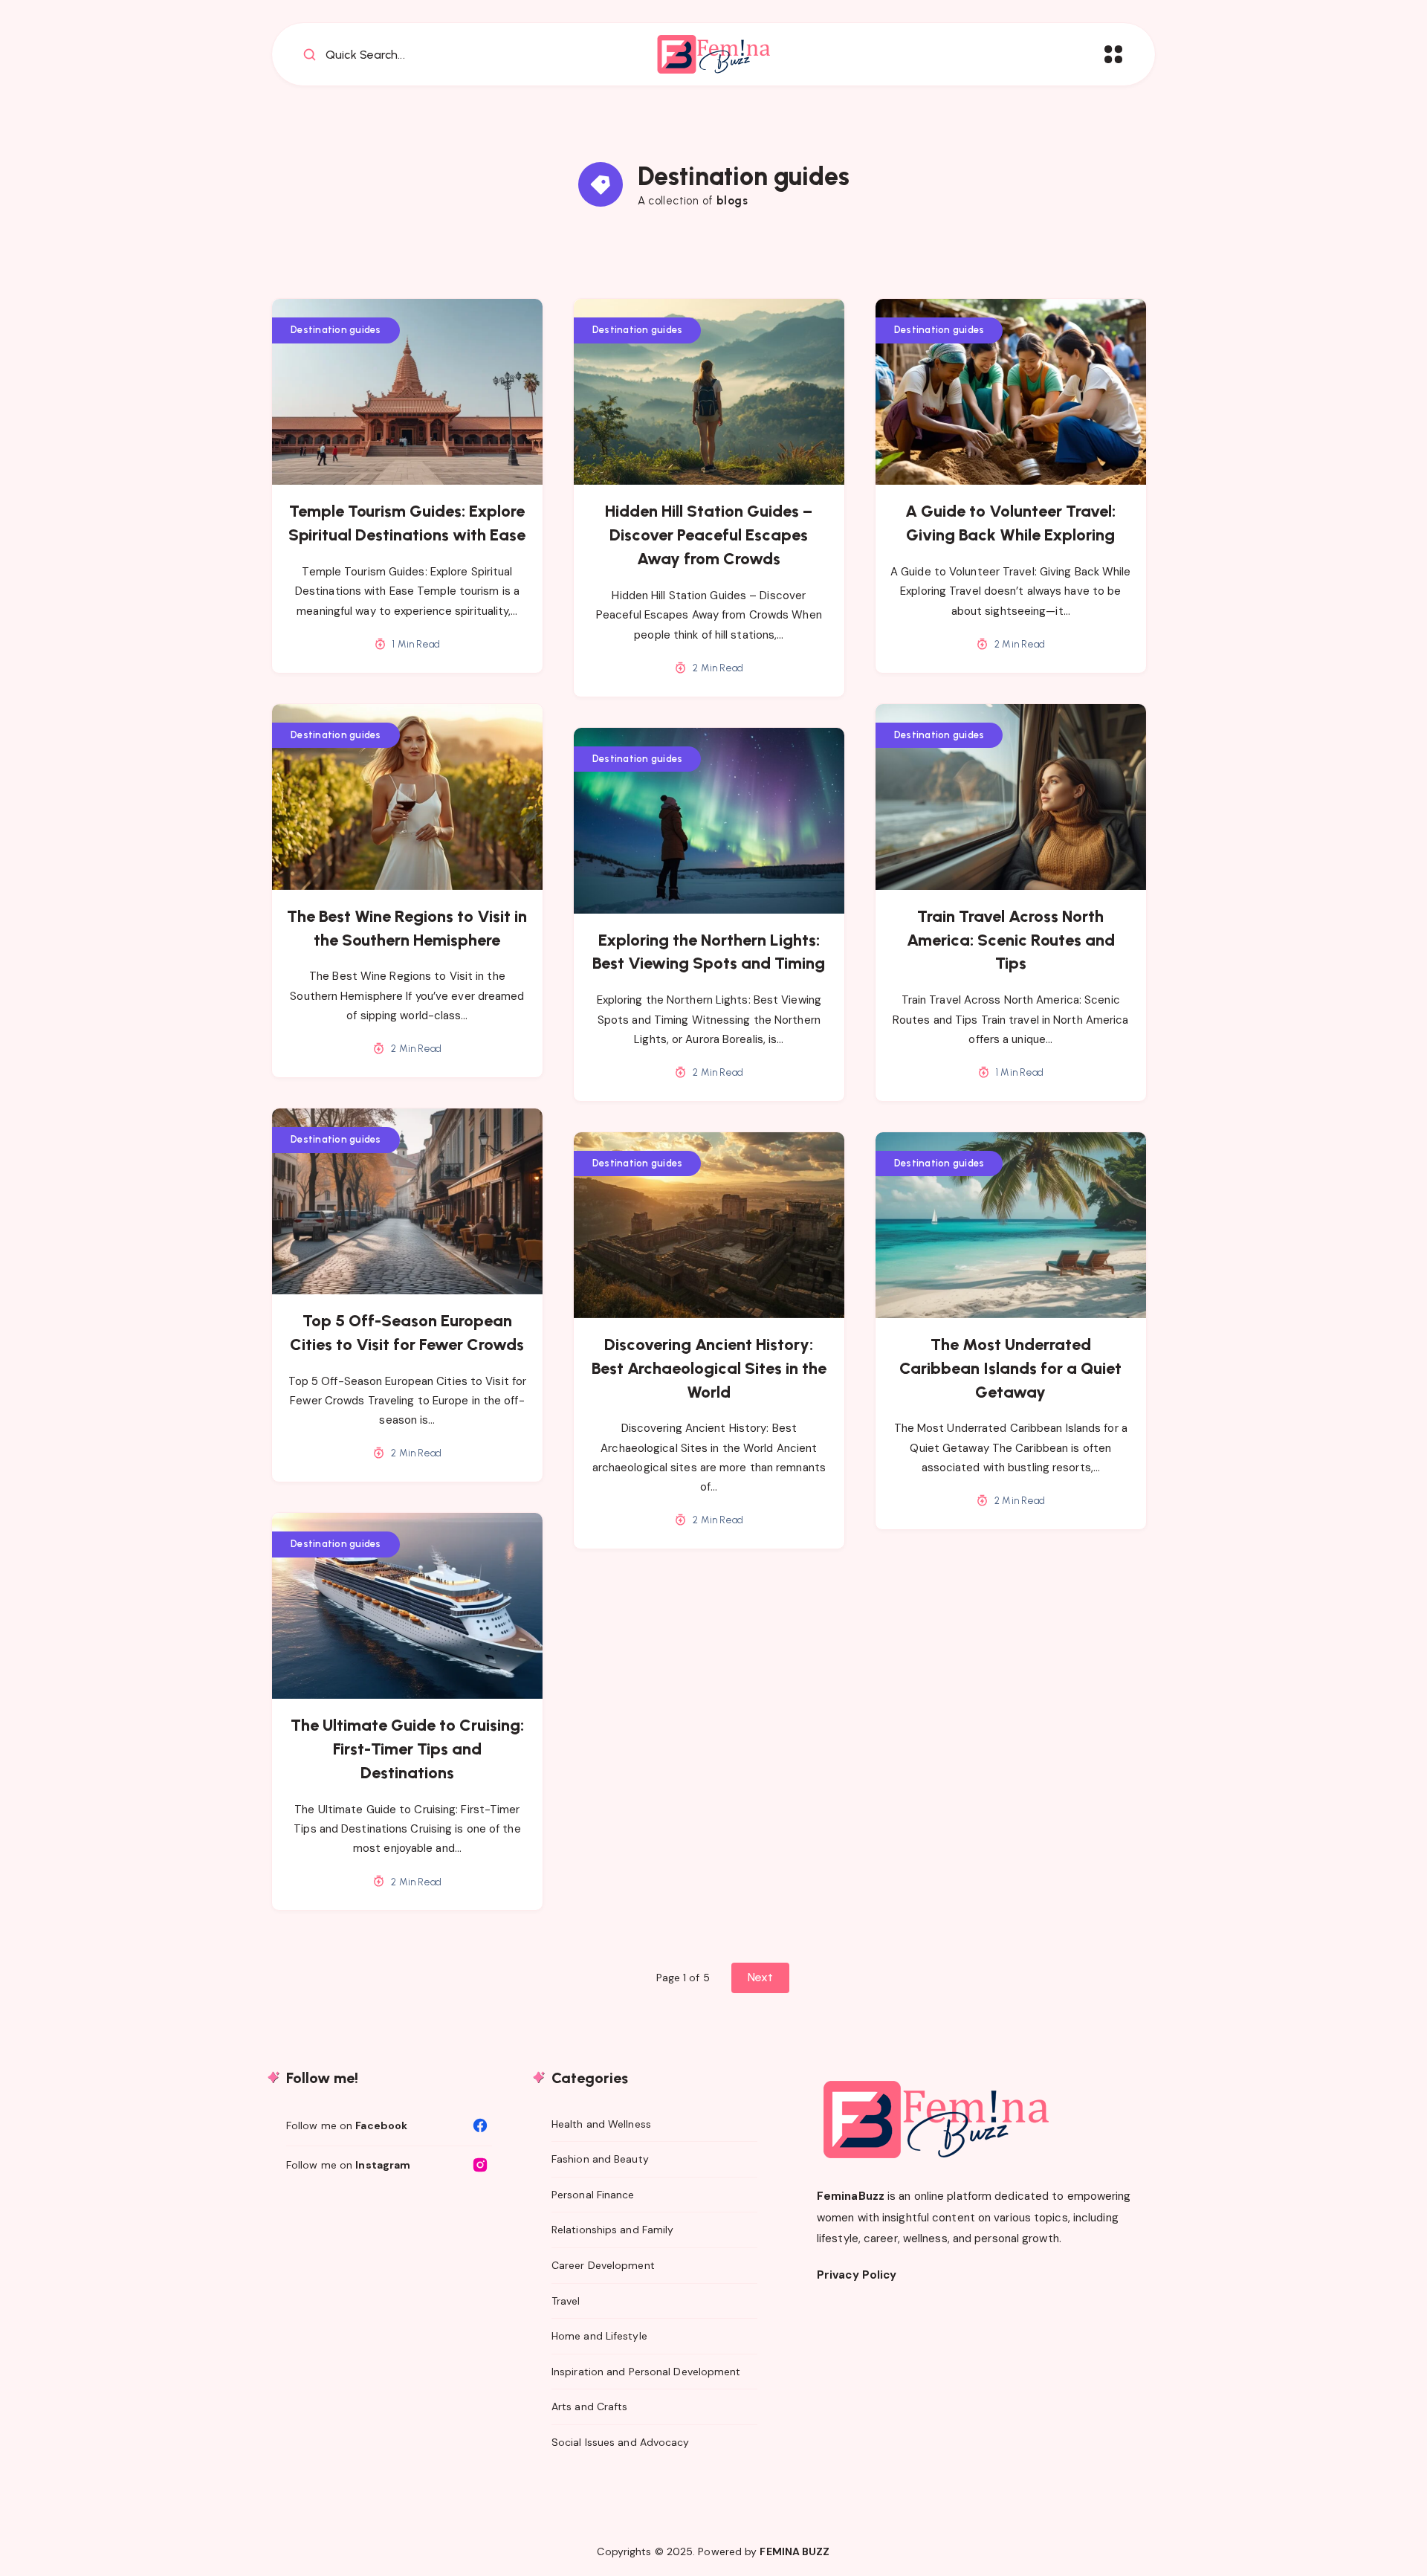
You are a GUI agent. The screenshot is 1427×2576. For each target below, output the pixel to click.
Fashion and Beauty (600, 2159)
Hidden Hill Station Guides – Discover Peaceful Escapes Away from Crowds (709, 535)
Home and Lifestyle (599, 2336)
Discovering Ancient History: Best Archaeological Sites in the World (709, 1368)
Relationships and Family (612, 2230)
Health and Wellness (601, 2124)
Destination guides (336, 330)
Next (760, 1977)
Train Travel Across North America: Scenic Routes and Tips (1011, 940)
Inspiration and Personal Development (646, 2372)
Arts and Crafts (590, 2406)
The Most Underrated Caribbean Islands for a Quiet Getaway (1010, 1368)
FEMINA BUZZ (795, 2551)
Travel (566, 2301)
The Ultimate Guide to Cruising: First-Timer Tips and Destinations (407, 1749)
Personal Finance (593, 2195)
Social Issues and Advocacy (621, 2442)
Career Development (603, 2265)
